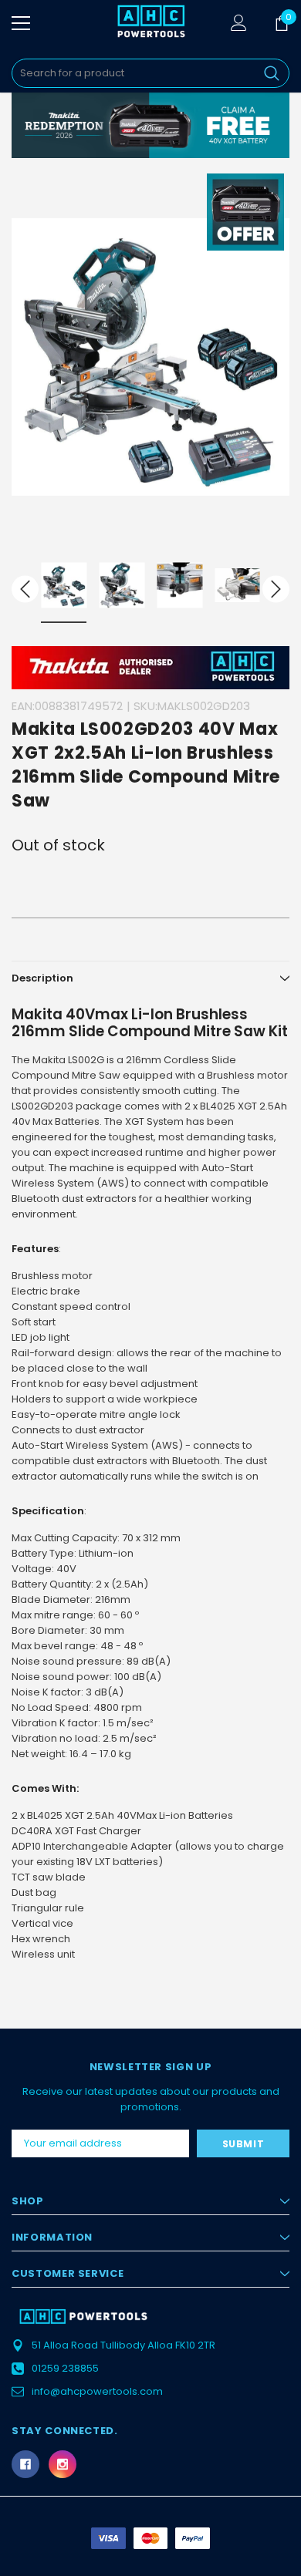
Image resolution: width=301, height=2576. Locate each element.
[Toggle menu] (21, 23)
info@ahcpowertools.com (97, 2391)
